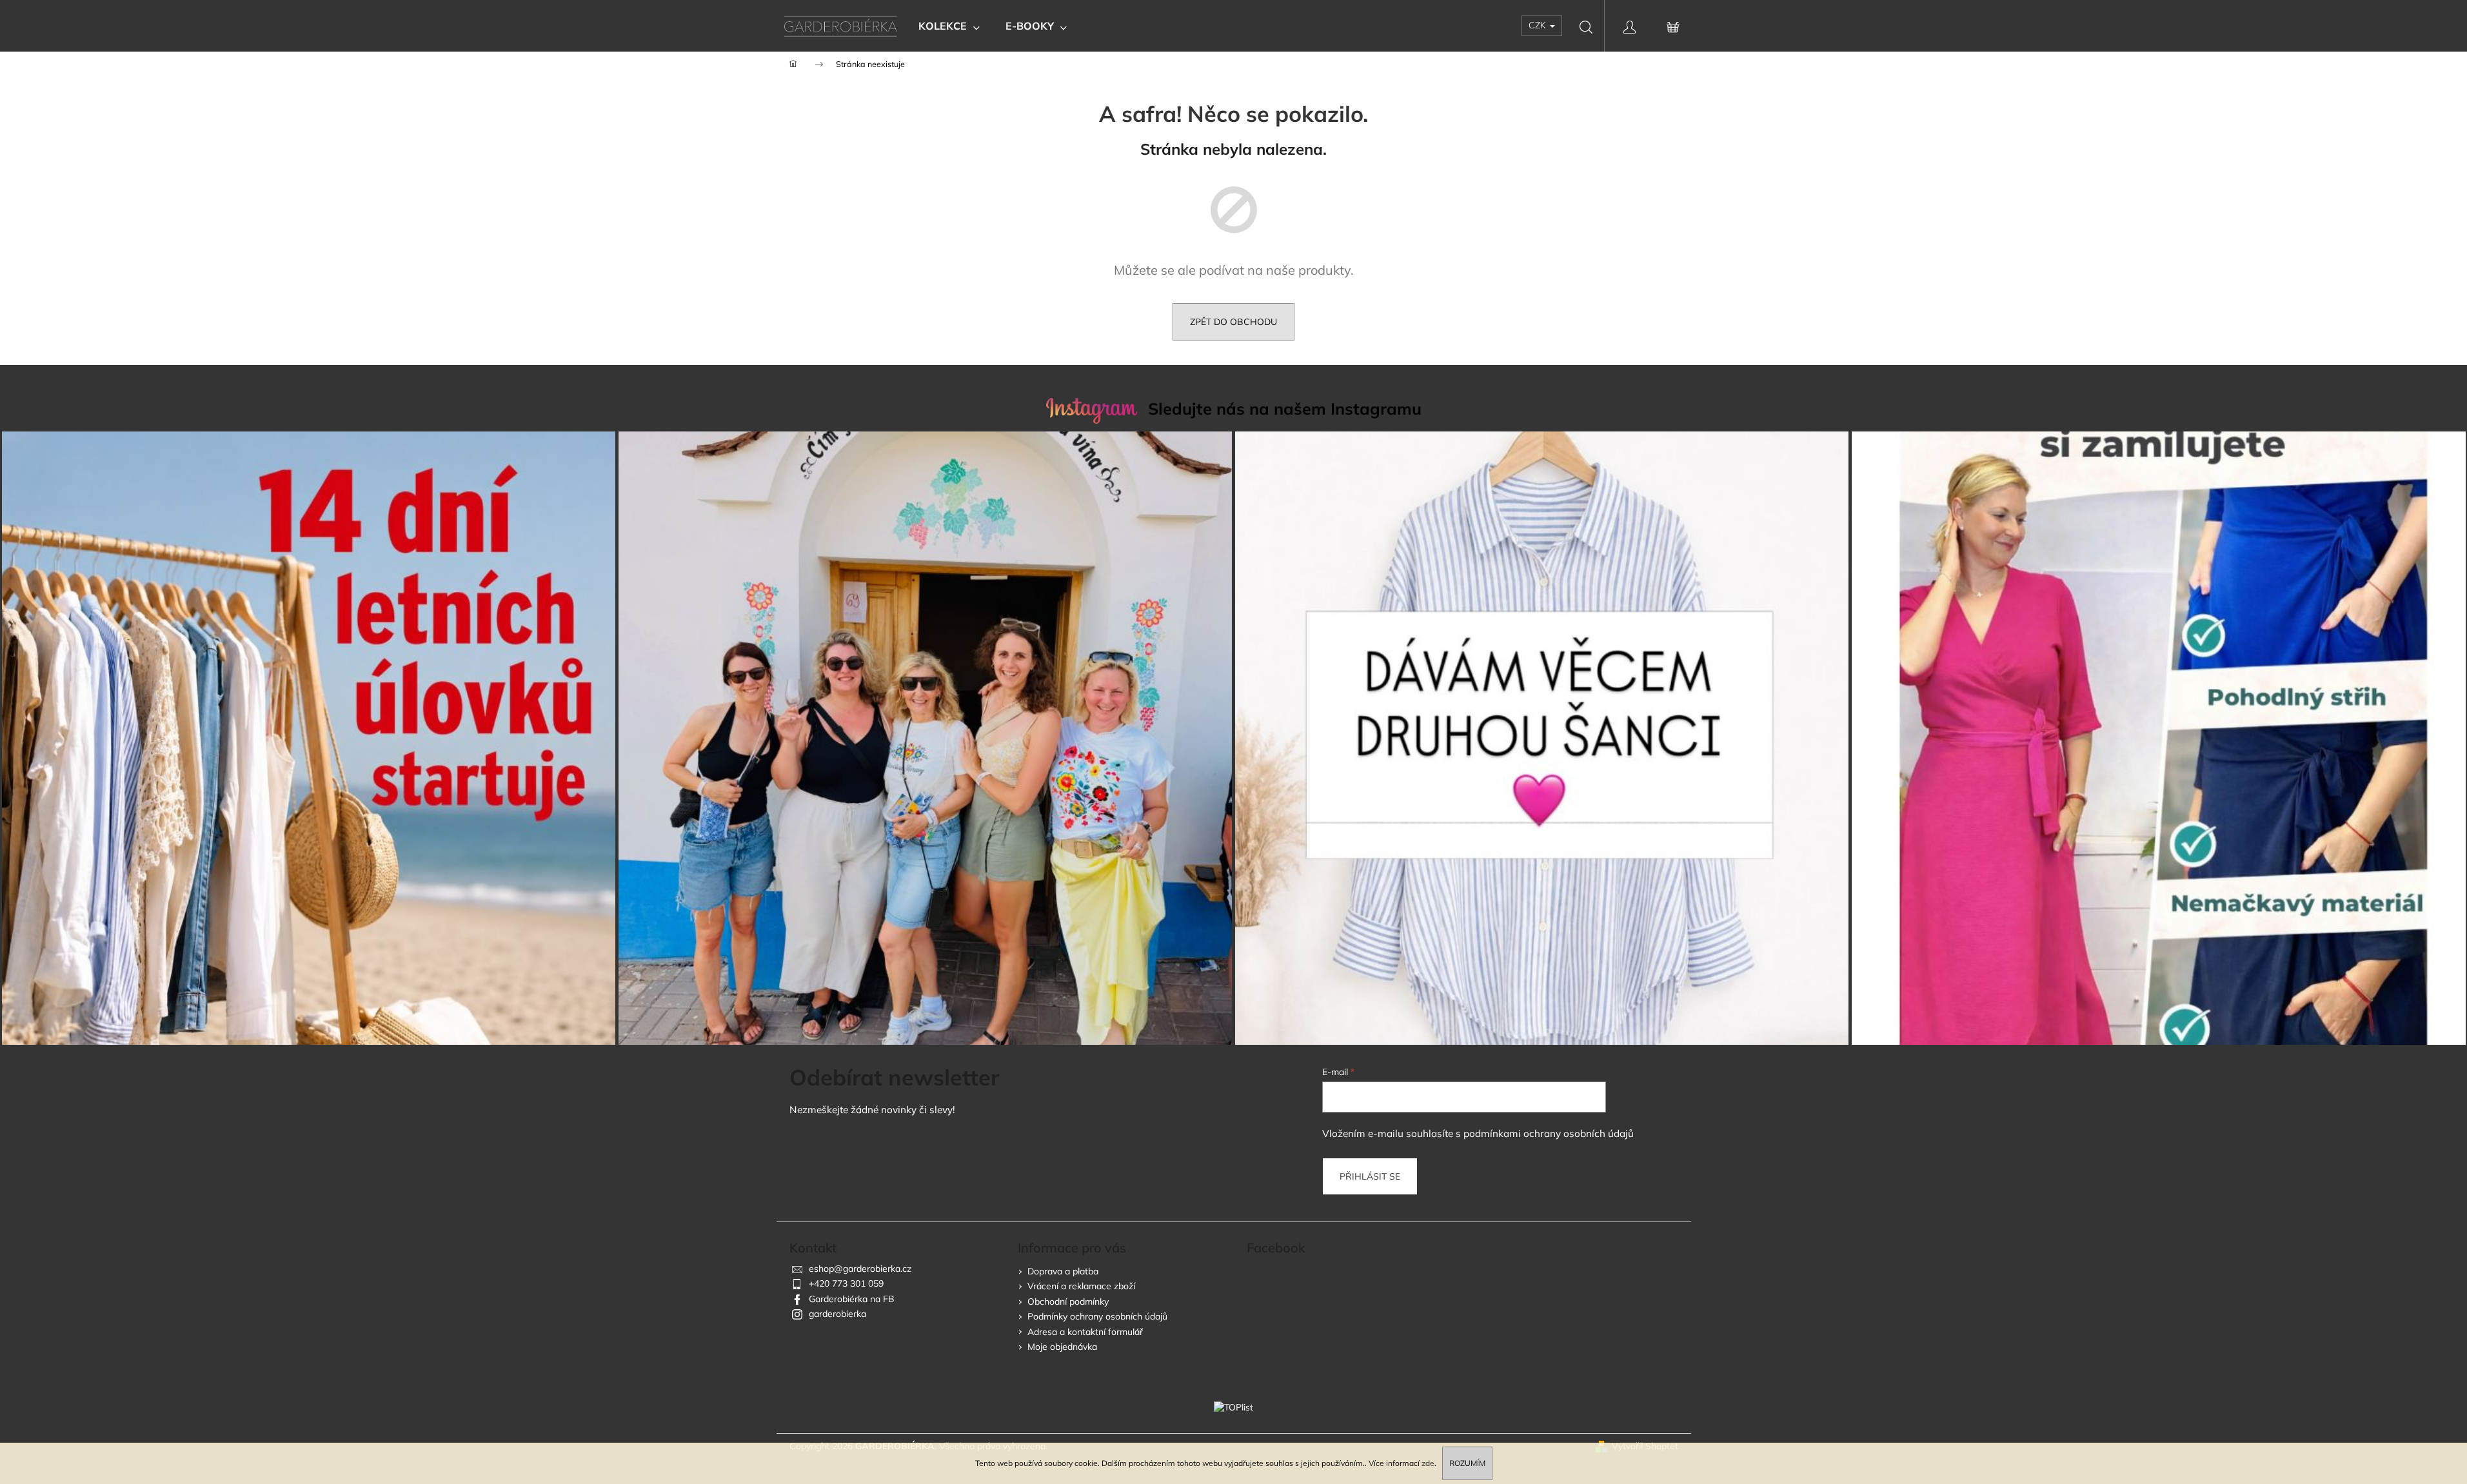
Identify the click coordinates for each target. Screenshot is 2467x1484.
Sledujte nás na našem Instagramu (1285, 409)
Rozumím (1467, 1463)
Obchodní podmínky (1068, 1301)
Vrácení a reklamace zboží (1081, 1286)
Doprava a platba (1063, 1271)
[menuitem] (949, 26)
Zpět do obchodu (1233, 322)
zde (1428, 1463)
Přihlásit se (1370, 1176)
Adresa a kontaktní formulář (1085, 1332)
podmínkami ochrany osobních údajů (1549, 1133)
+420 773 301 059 (846, 1283)
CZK (1539, 25)
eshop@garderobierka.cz (860, 1269)
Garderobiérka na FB (852, 1299)
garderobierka (837, 1314)
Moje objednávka (1062, 1347)
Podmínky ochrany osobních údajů (1097, 1316)
